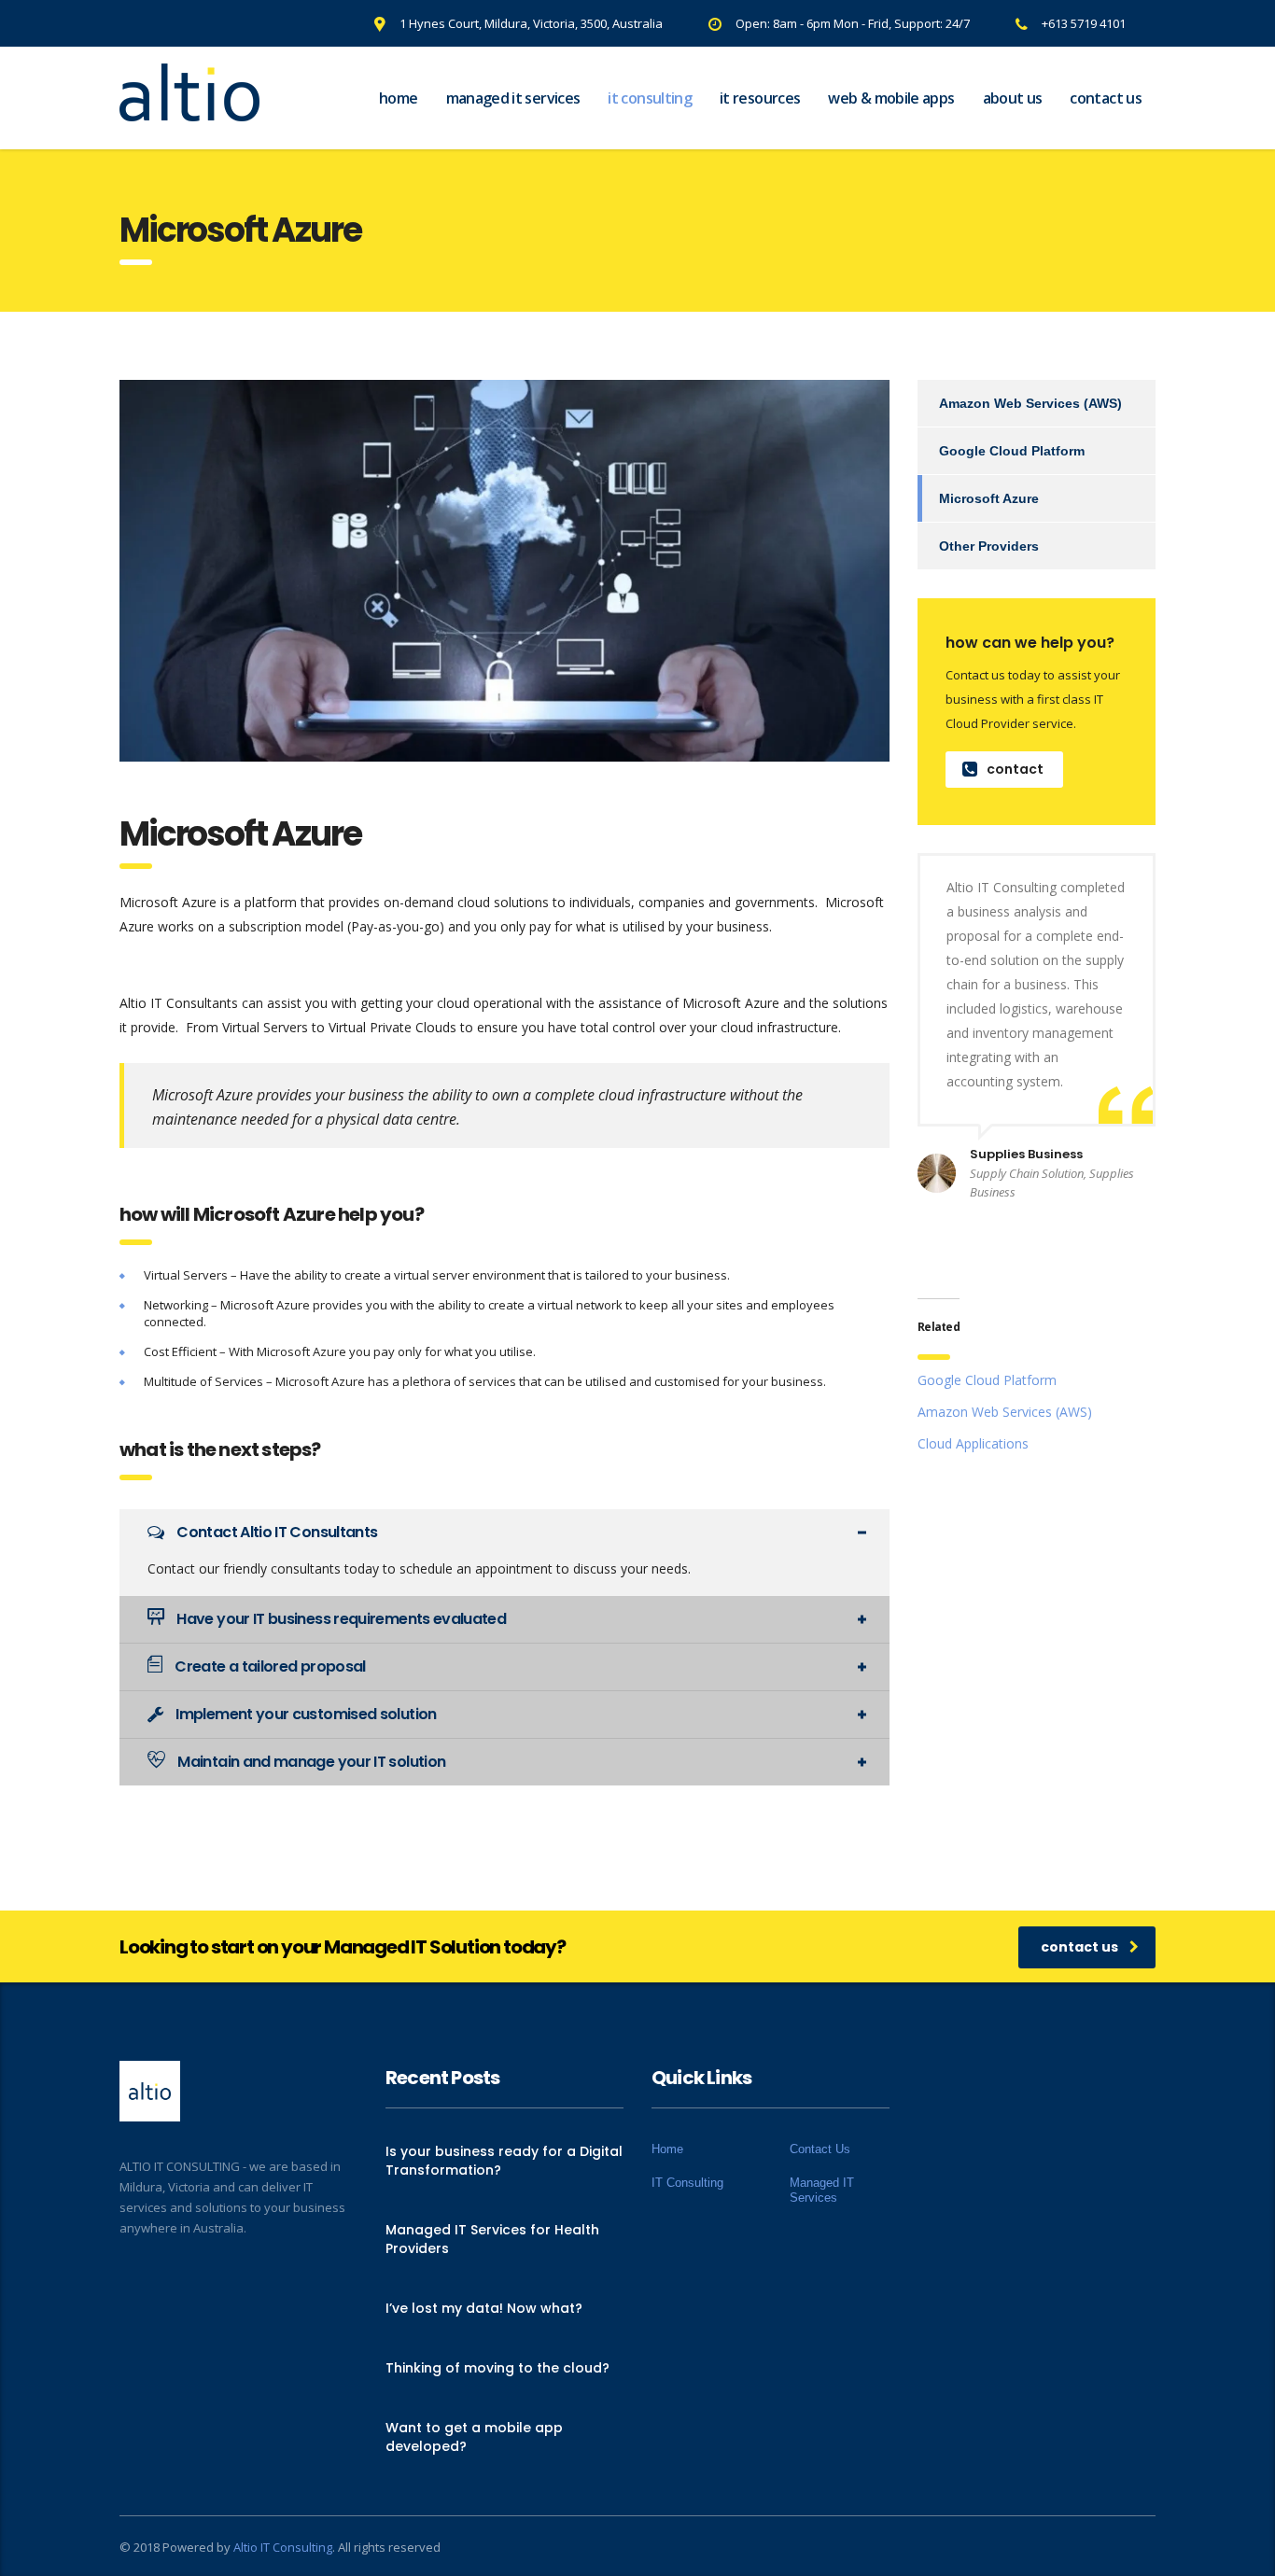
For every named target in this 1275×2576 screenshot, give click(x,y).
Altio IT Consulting (283, 2547)
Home (398, 98)
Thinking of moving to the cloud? (497, 2368)
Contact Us (1106, 98)
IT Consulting (650, 98)
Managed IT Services (513, 98)
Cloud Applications (973, 1443)
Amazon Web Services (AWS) (1030, 403)
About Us (1013, 98)
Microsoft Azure (989, 498)
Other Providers (989, 546)
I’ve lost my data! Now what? (484, 2308)
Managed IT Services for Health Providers (492, 2239)
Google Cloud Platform (1012, 451)
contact (1015, 769)
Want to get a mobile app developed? (474, 2437)
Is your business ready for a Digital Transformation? (504, 2161)
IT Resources (760, 98)
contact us (1079, 1947)
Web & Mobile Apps (891, 98)
